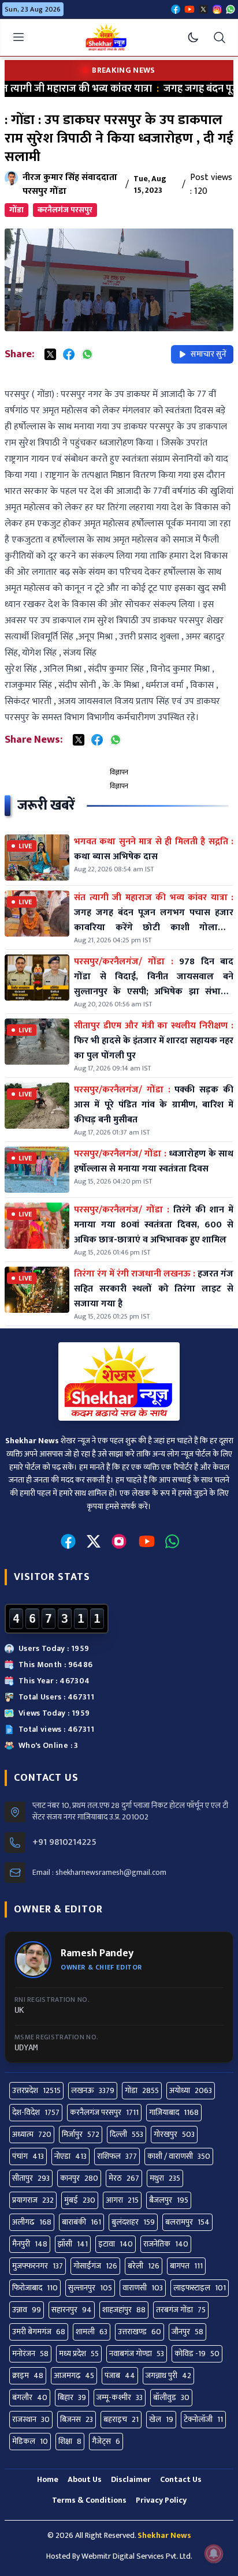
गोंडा (16, 210)
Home (48, 2479)
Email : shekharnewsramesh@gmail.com (99, 1873)
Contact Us (181, 2479)
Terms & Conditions (89, 2500)
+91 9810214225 (64, 1843)
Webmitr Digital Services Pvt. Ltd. (137, 2556)
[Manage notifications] (214, 2553)
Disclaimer (131, 2479)
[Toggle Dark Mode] (193, 38)
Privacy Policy (161, 2500)
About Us (85, 2479)
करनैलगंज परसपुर (65, 210)
